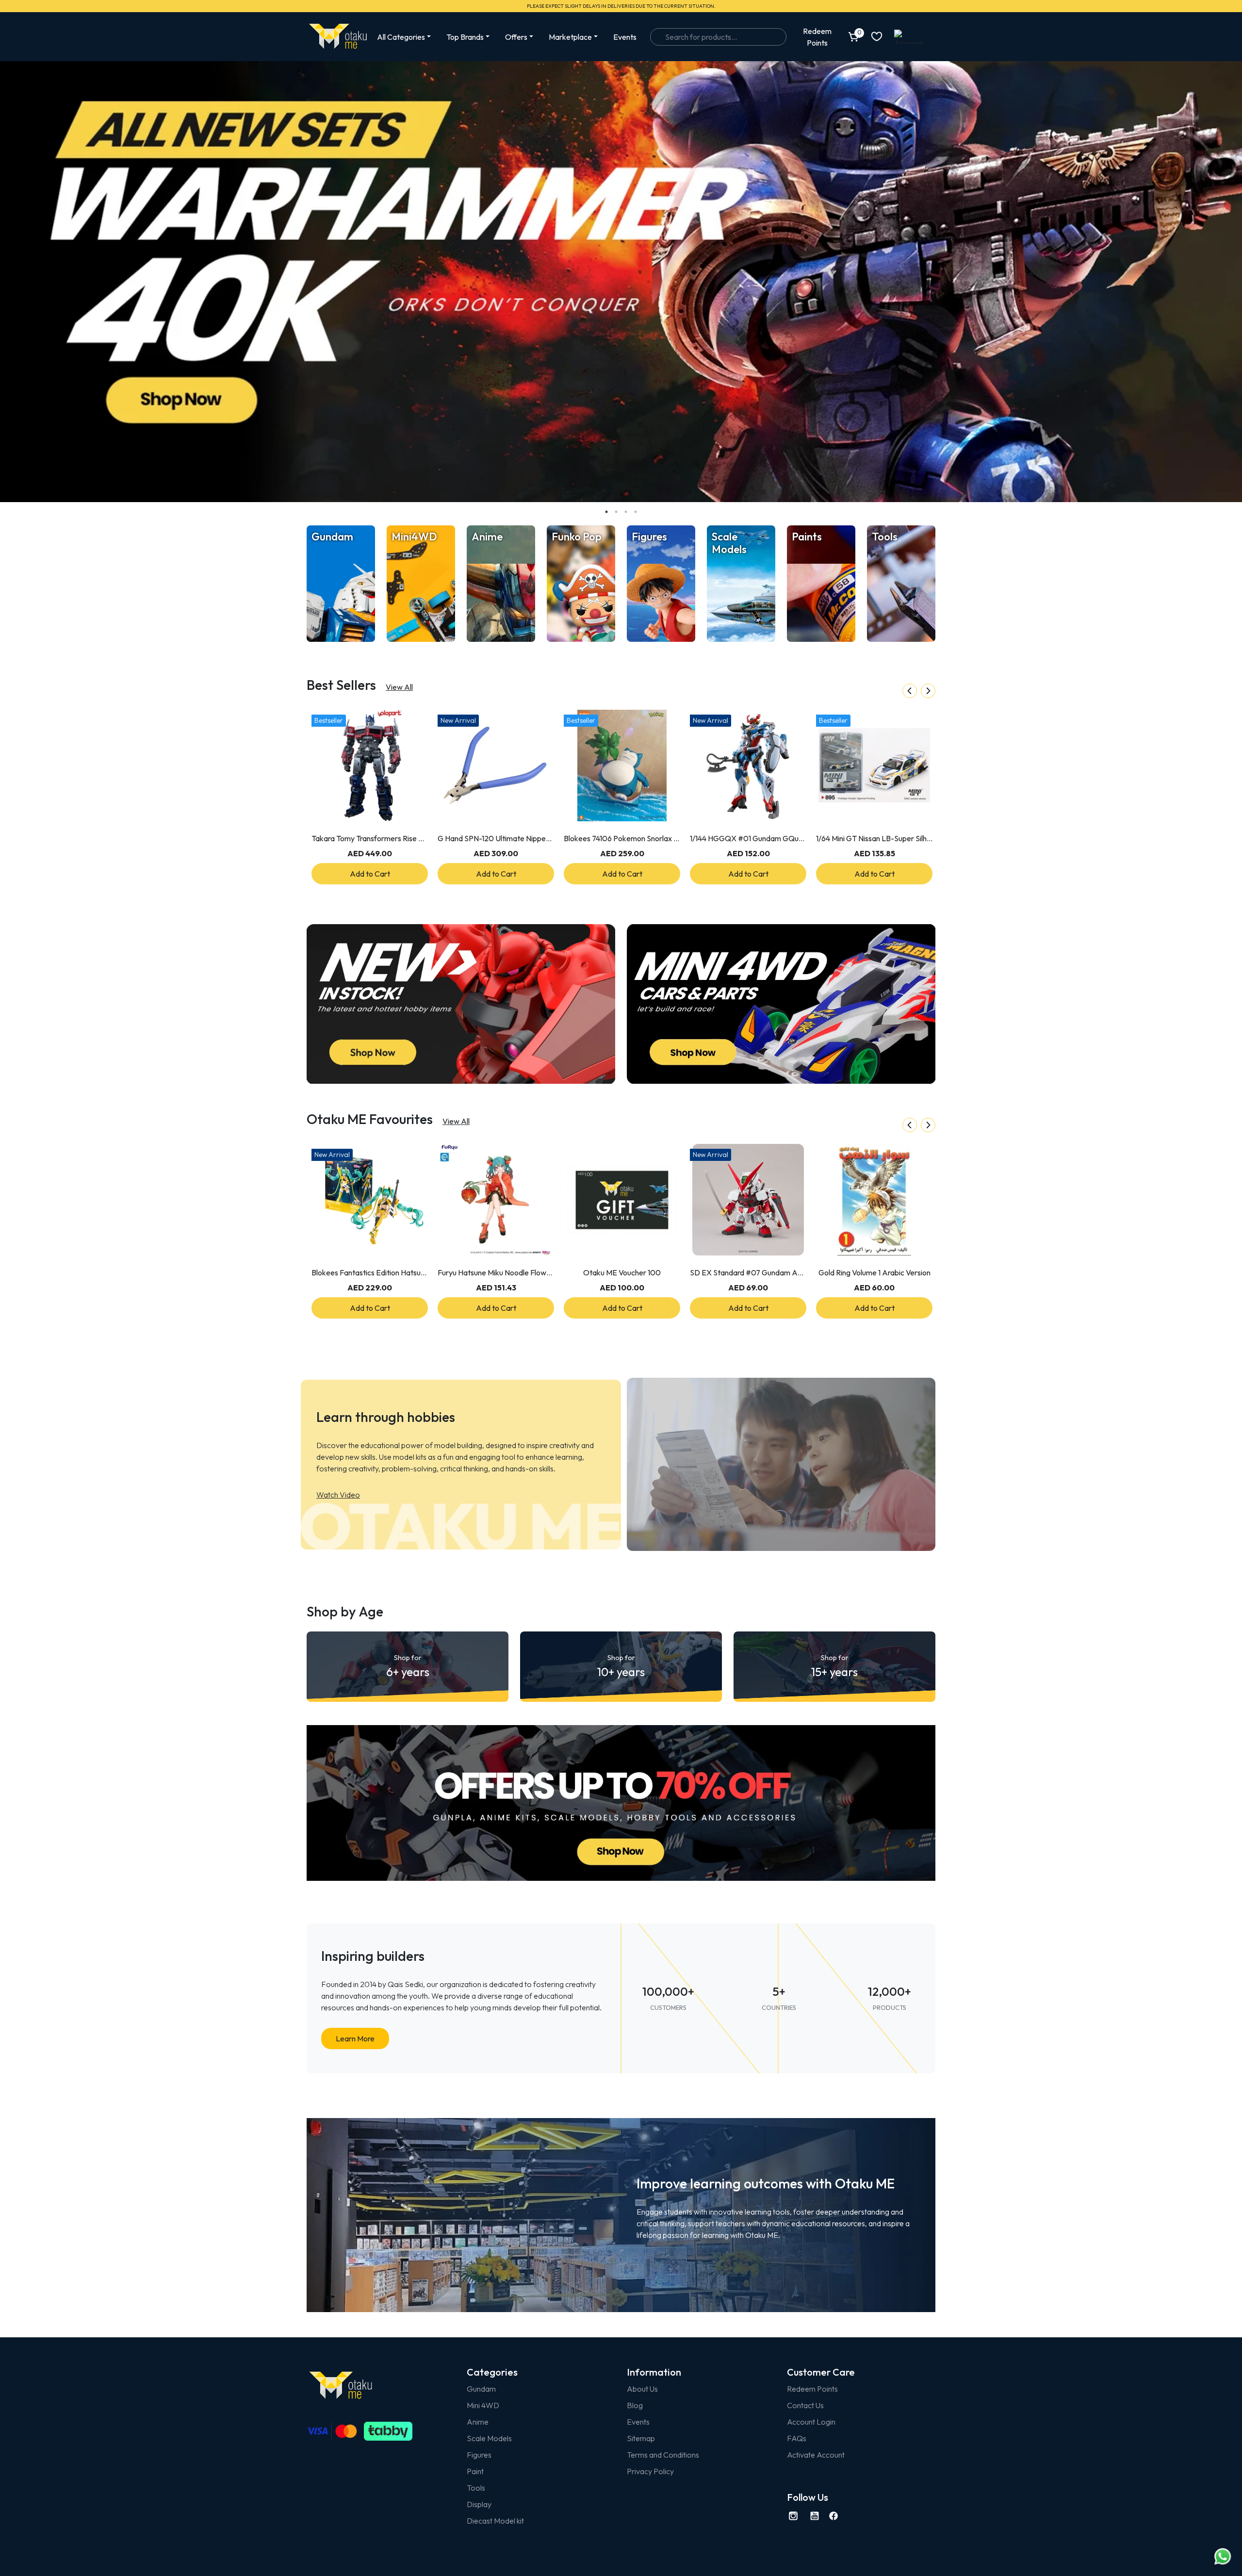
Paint (475, 2471)
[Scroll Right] (928, 691)
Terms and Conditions (663, 2455)
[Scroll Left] (910, 691)
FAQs (797, 2438)
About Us (642, 2389)
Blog (635, 2405)
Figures (479, 2455)
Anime (478, 2422)
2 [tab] (616, 512)
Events (625, 37)
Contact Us (805, 2405)
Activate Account (816, 2455)
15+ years (834, 1666)
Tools (476, 2488)
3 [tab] (626, 512)
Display (479, 2504)
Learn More (355, 2038)
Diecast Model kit (495, 2521)
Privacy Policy (650, 2471)
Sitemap (641, 2438)
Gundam (481, 2389)
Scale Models (489, 2438)
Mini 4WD (483, 2405)
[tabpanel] (621, 282)
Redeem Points (812, 2389)
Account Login (811, 2422)
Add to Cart (370, 874)
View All (399, 687)
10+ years (621, 1666)
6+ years (408, 1666)
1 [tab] (606, 512)
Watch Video (338, 1495)
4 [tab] (636, 512)
